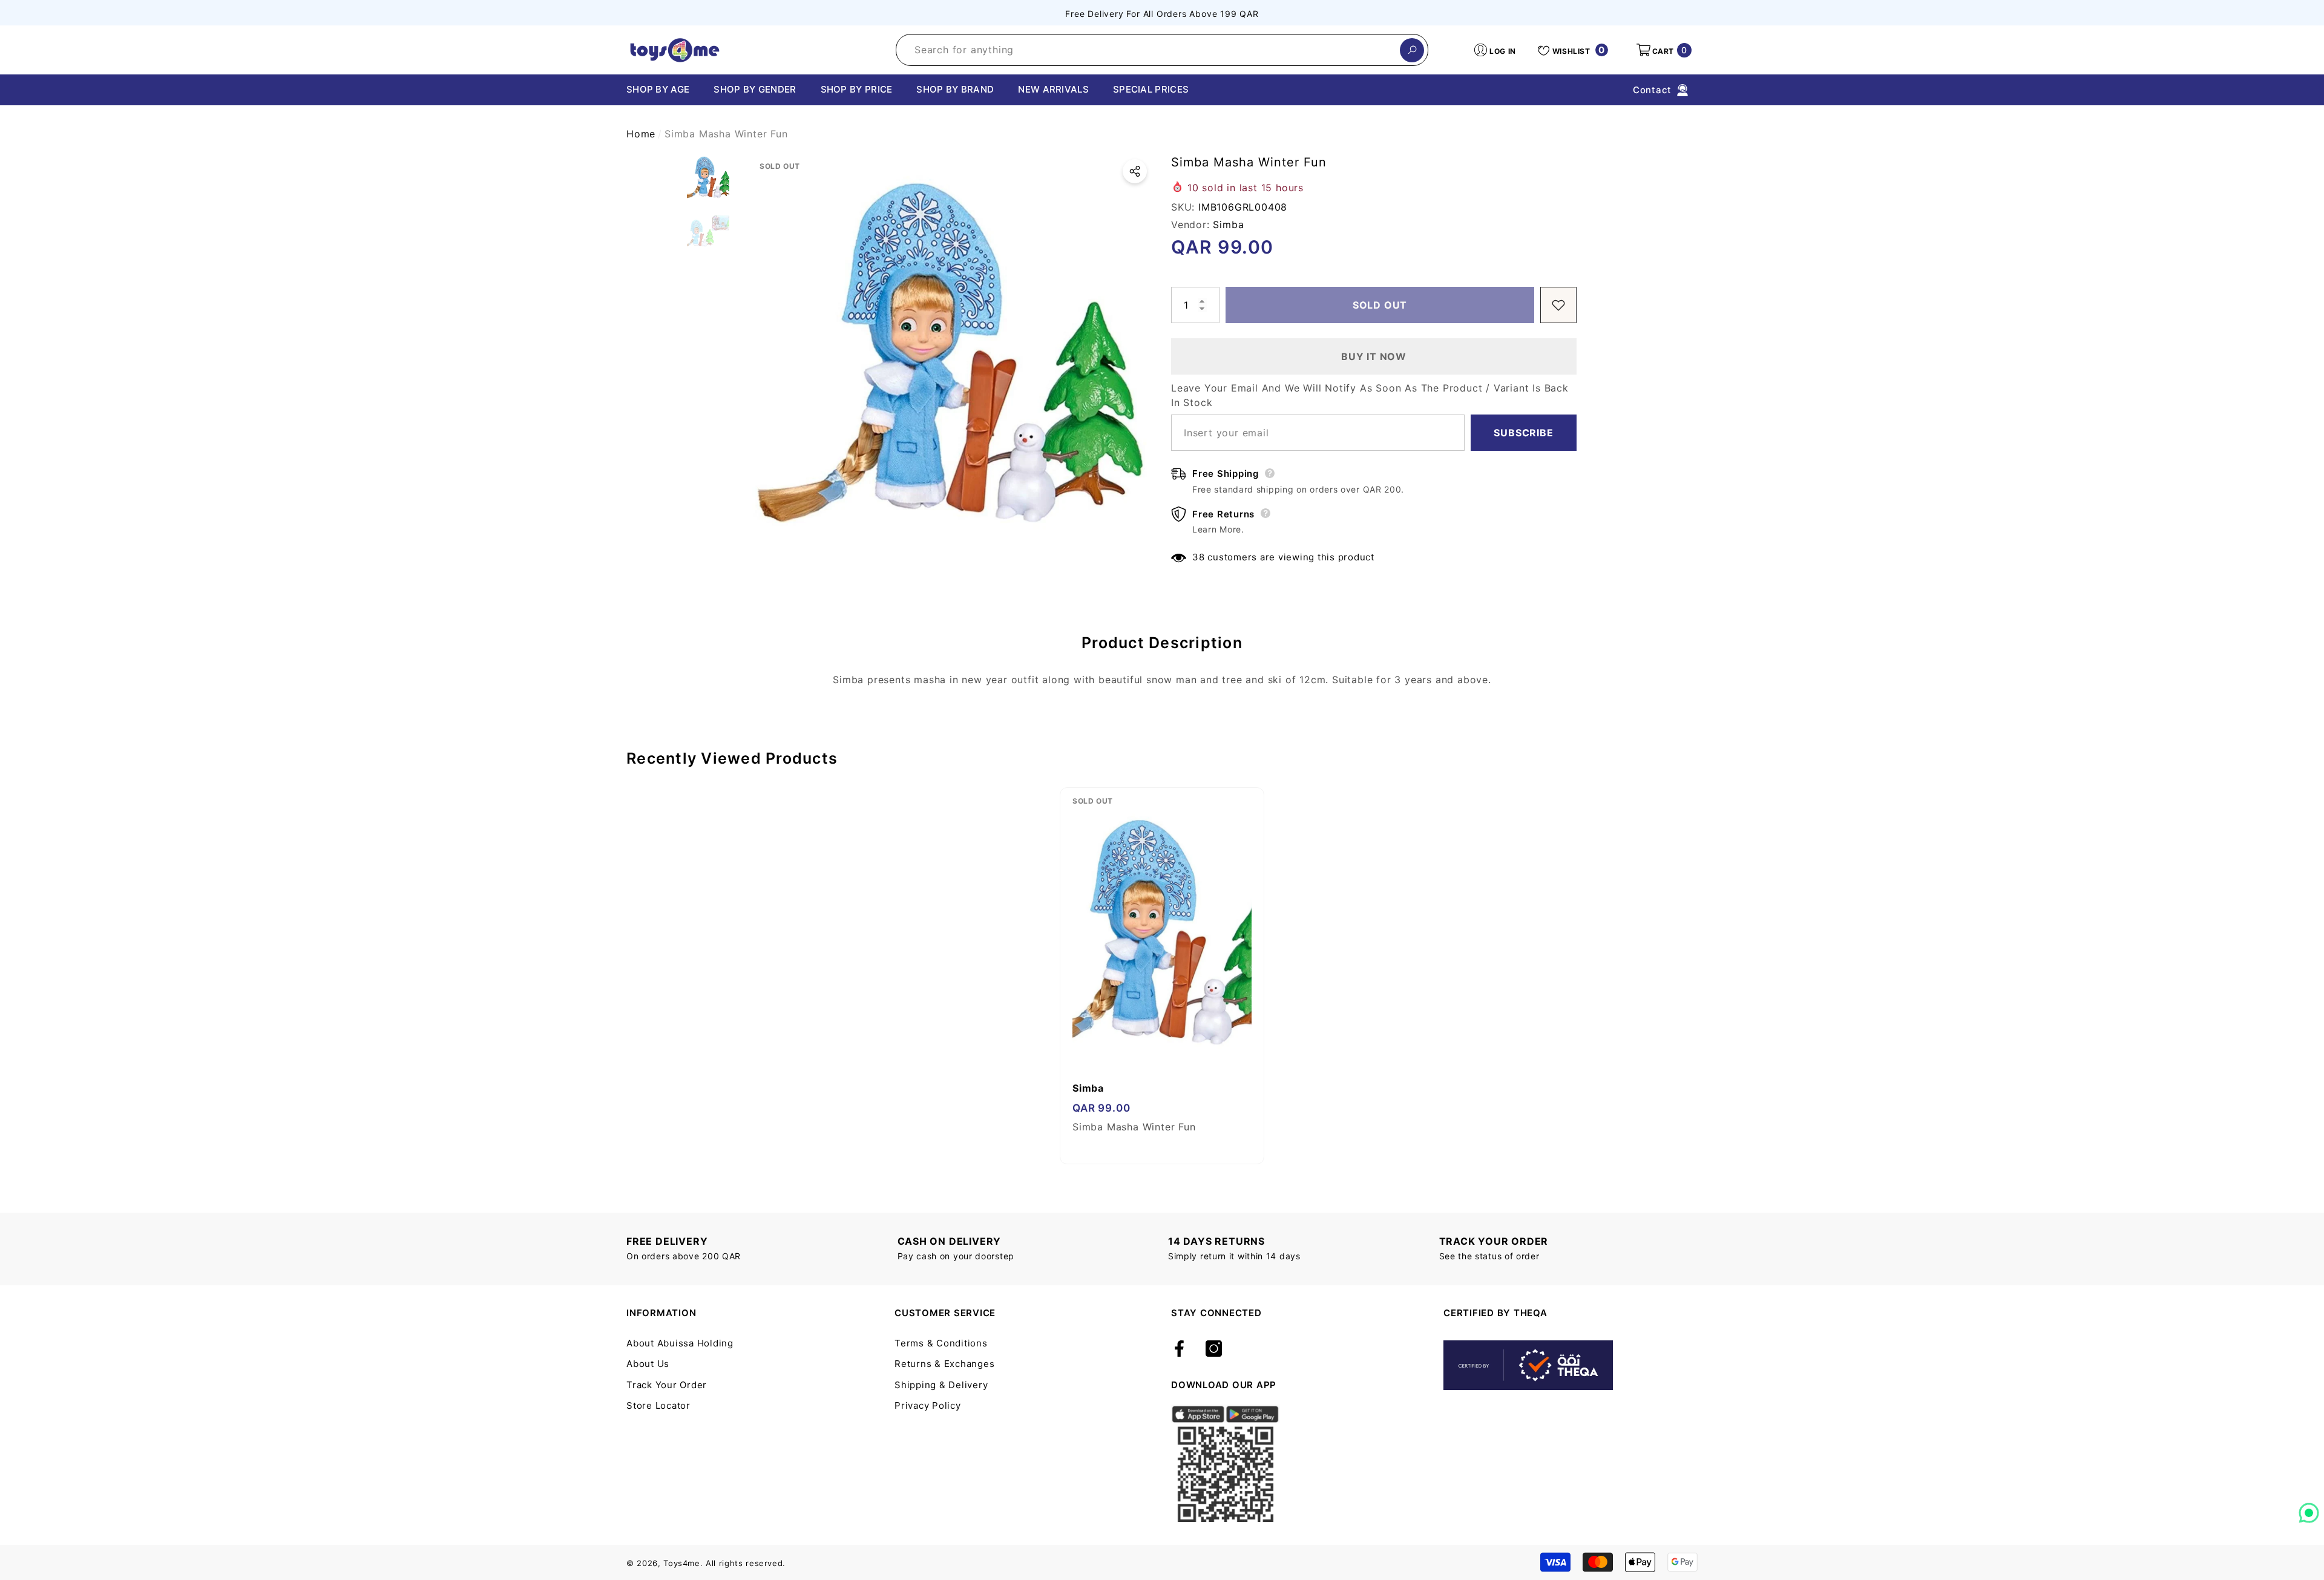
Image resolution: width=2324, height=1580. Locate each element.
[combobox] (1148, 50)
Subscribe (1523, 433)
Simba (1228, 225)
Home (641, 134)
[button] (1663, 50)
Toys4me (682, 1563)
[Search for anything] (1162, 50)
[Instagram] (1214, 1349)
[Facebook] (1179, 1349)
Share (1135, 171)
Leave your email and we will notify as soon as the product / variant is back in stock (1370, 395)
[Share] (1135, 171)
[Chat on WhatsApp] (2309, 1509)
